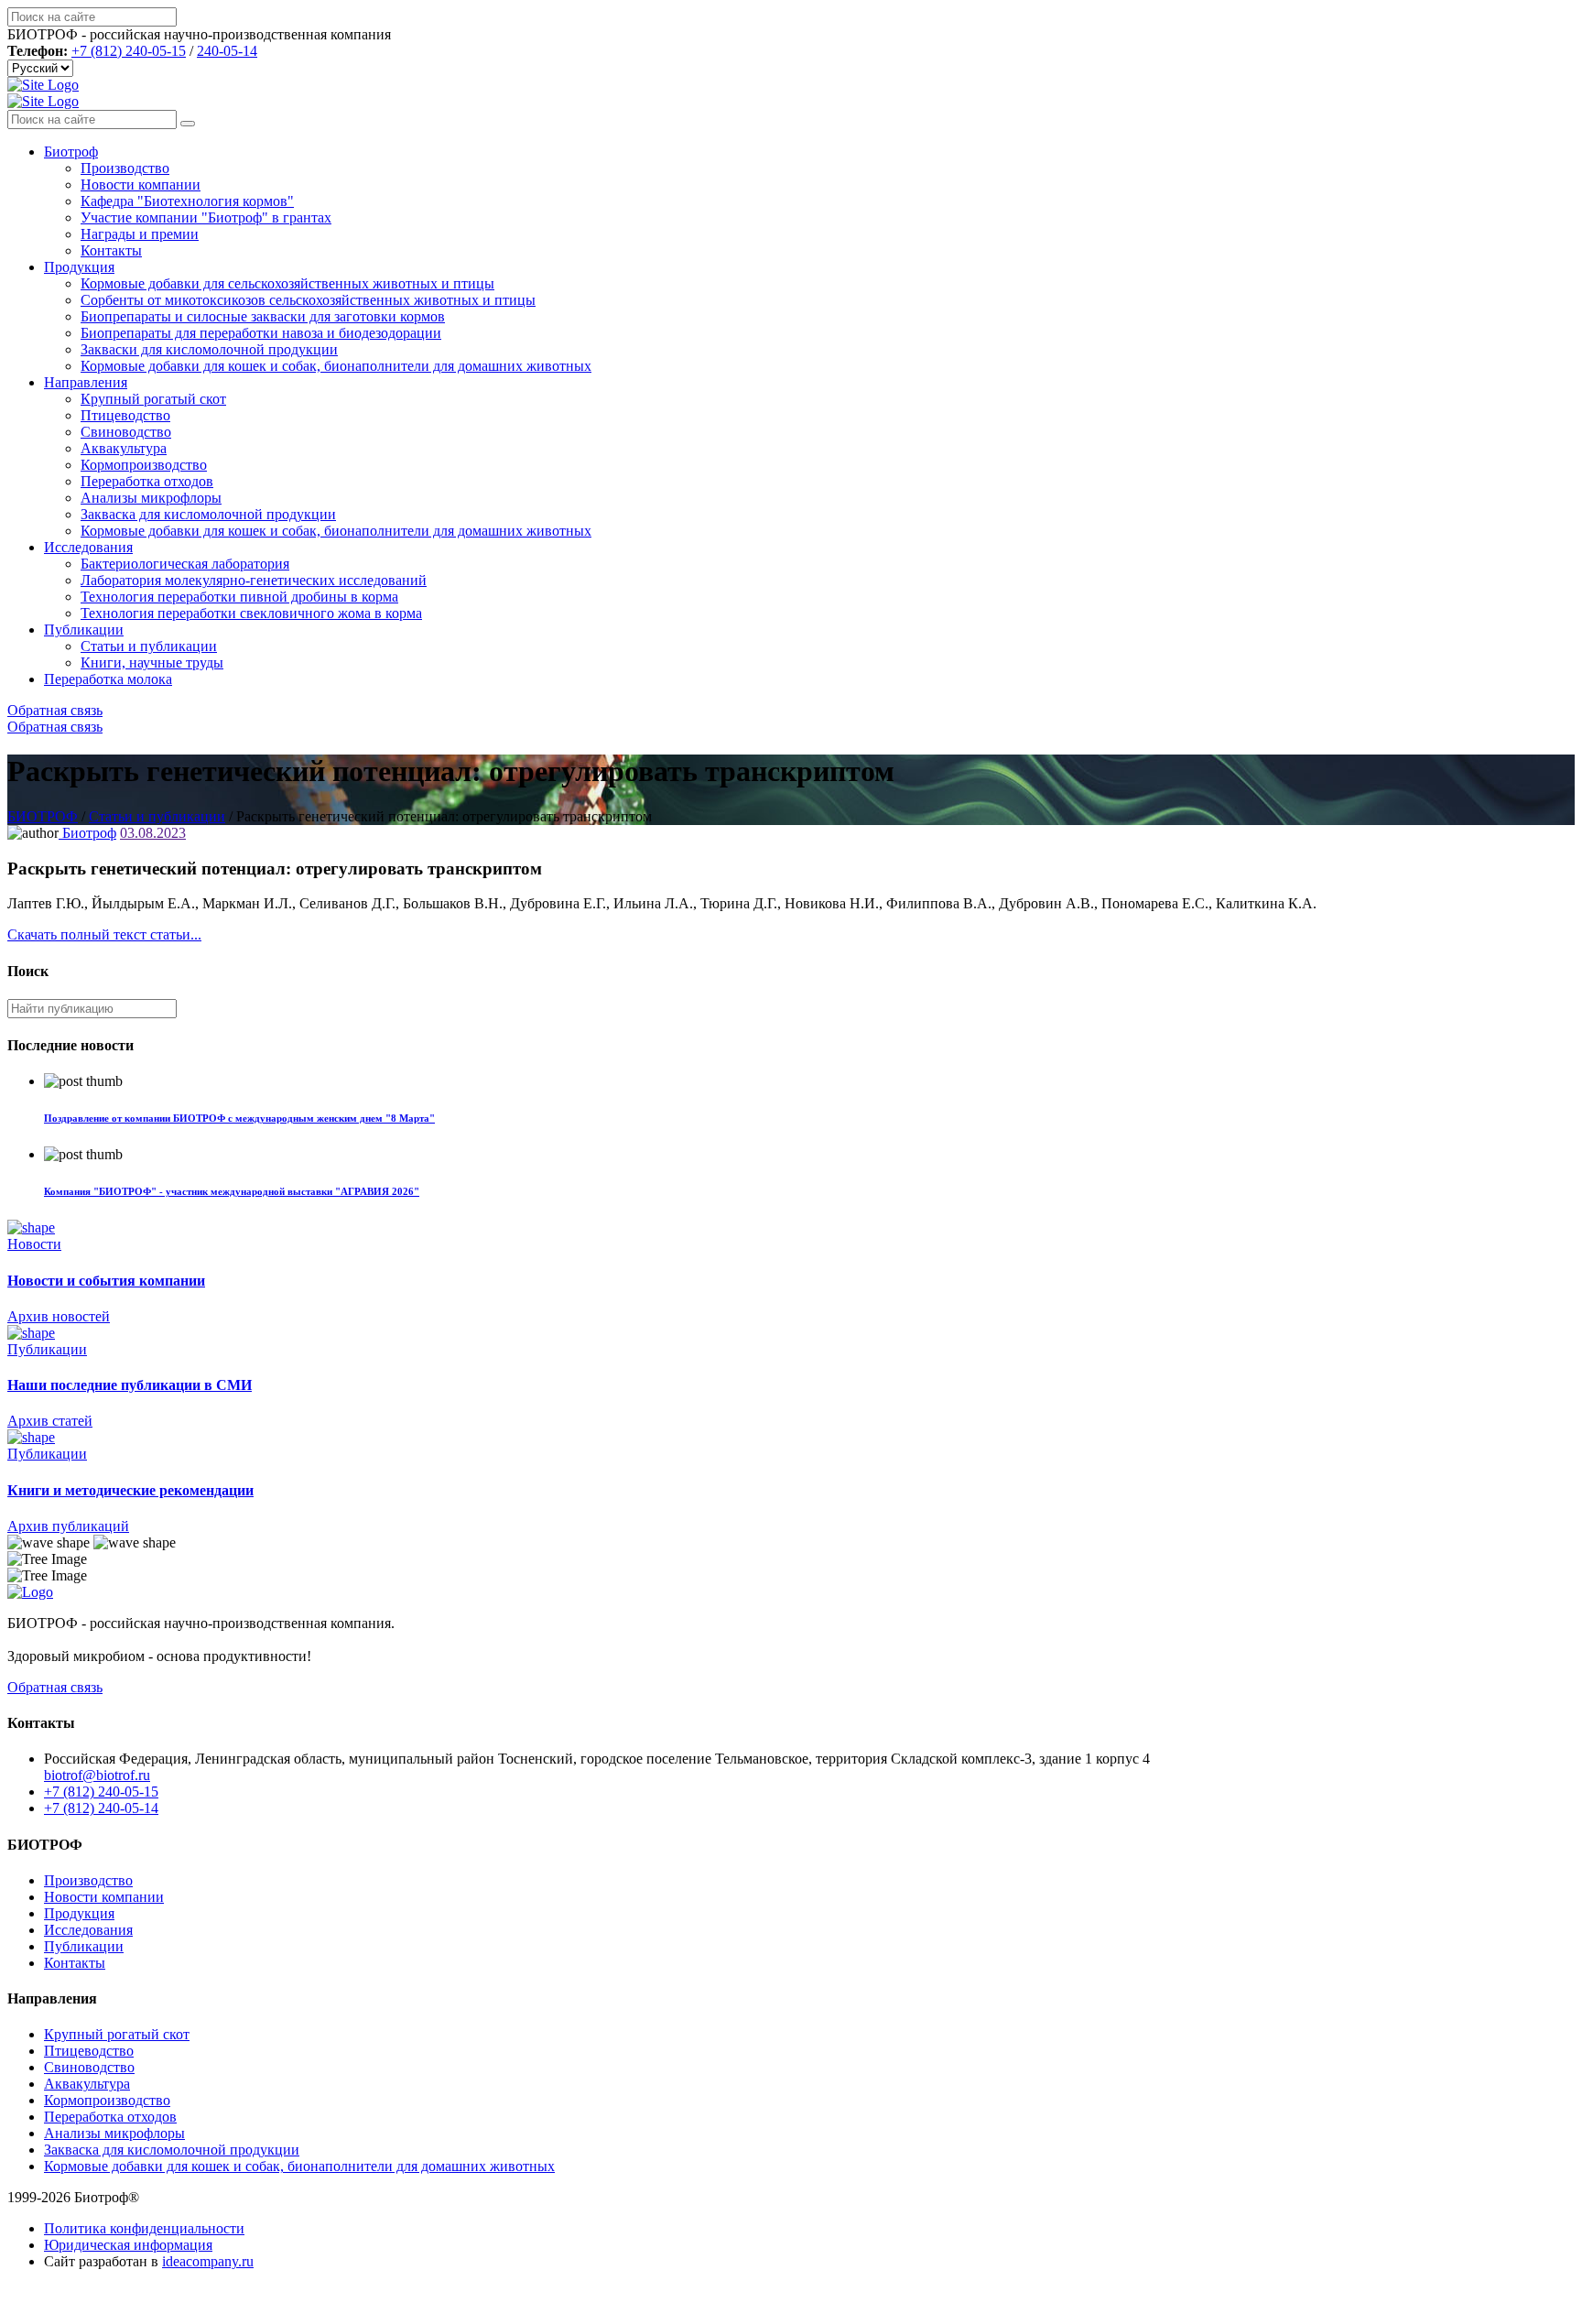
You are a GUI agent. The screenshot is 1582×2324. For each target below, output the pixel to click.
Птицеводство (125, 415)
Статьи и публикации (149, 646)
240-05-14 (227, 51)
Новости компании (141, 185)
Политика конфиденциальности (144, 2228)
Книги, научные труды (152, 662)
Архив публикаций (68, 1526)
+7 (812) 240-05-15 (129, 51)
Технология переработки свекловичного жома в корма (251, 613)
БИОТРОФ (43, 816)
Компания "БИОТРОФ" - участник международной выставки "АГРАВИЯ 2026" (232, 1191)
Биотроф (71, 152)
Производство (125, 168)
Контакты (111, 250)
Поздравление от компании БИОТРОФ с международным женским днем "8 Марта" (239, 1118)
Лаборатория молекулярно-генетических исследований (254, 580)
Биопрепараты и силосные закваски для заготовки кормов (263, 316)
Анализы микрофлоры (151, 498)
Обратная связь (55, 710)
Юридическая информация (128, 2245)
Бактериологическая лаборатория (185, 564)
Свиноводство (126, 432)
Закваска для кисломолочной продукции (208, 514)
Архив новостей (59, 1316)
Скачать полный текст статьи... (104, 934)
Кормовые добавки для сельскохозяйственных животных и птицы (287, 283)
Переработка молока (108, 679)
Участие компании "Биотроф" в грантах (206, 217)
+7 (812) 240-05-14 (101, 1808)
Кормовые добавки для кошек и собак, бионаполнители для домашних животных (336, 366)
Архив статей (50, 1421)
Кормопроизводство (144, 465)
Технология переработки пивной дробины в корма (239, 597)
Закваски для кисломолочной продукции (209, 349)
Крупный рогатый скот (153, 399)
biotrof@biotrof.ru (97, 1775)
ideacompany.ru (208, 2261)
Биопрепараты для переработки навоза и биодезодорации (261, 333)
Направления (86, 382)
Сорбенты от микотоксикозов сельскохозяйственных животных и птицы (308, 300)
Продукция (79, 267)
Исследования (88, 547)
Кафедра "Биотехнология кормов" (187, 201)
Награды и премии (140, 234)
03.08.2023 (153, 833)
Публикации (84, 630)
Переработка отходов (147, 481)
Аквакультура (124, 448)
